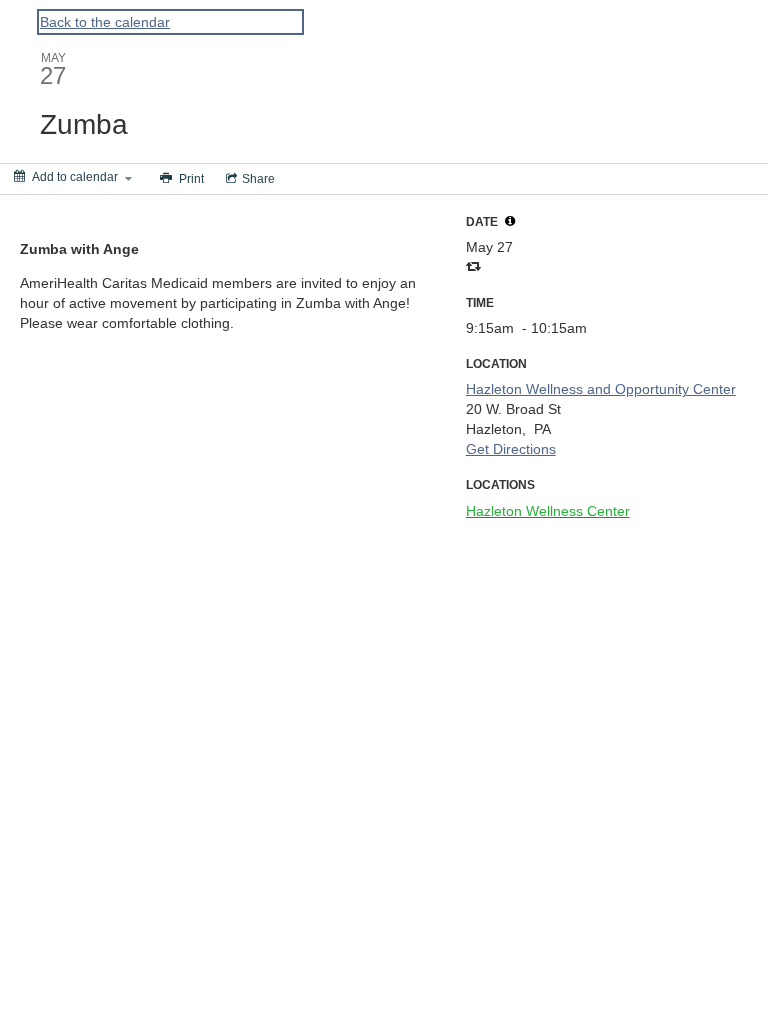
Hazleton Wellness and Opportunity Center (601, 389)
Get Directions (511, 449)
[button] (510, 221)
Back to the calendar (105, 22)
